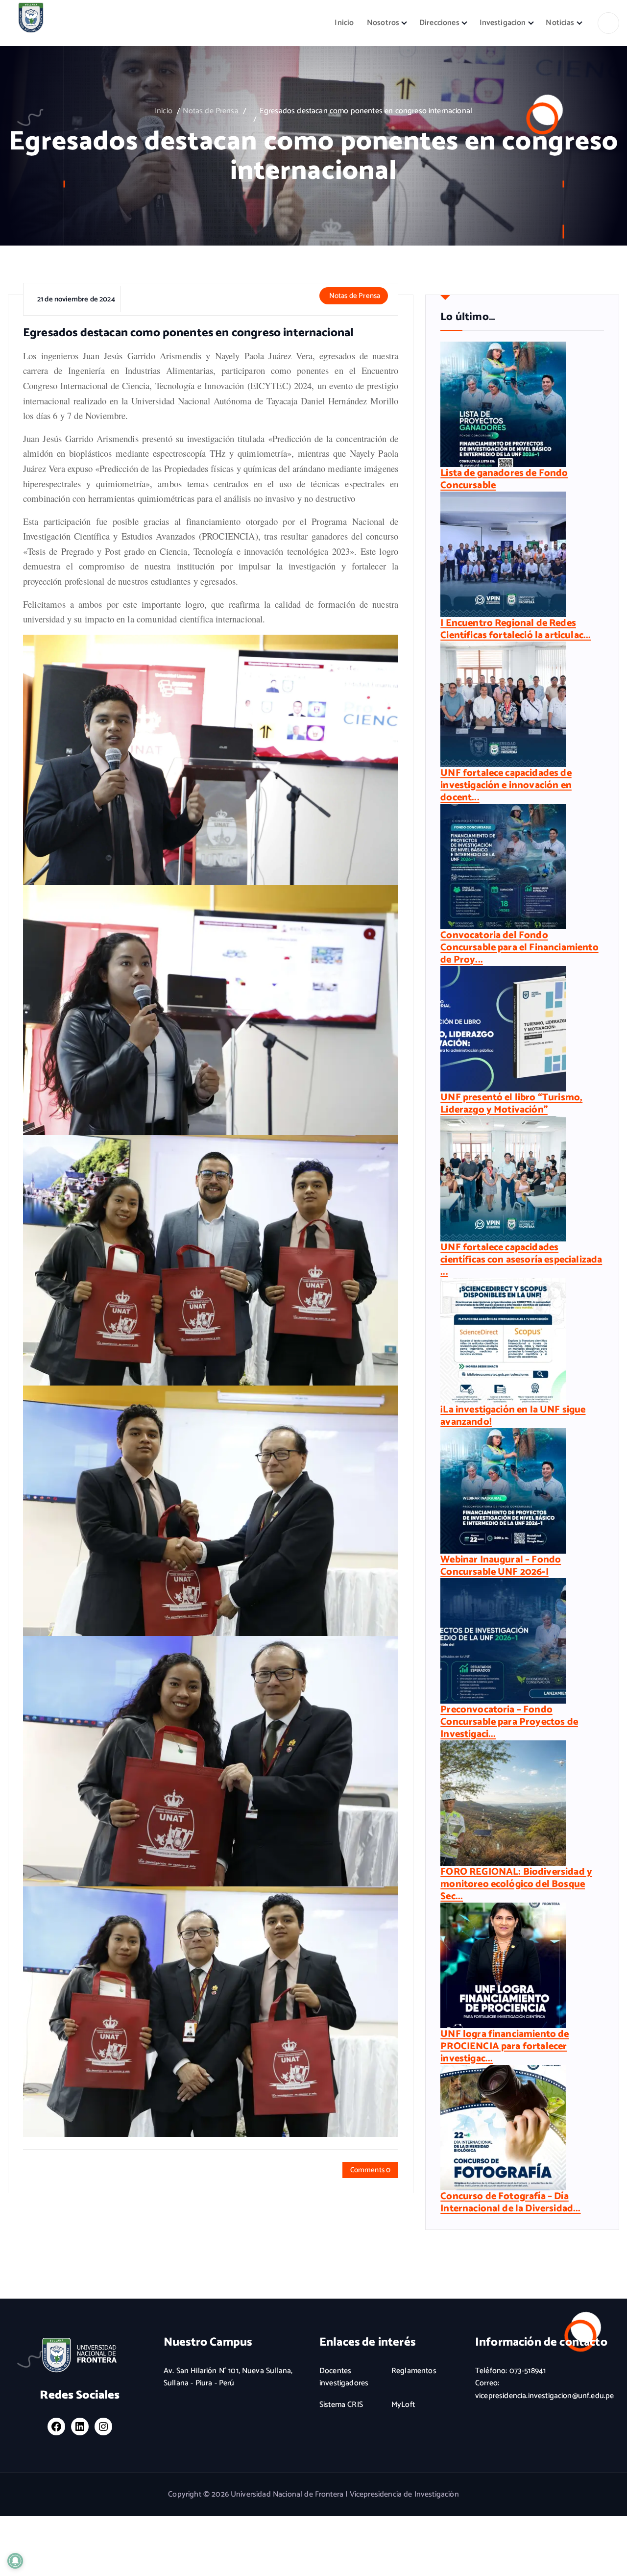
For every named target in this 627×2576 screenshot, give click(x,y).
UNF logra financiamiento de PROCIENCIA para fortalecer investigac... (505, 2046)
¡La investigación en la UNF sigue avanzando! (513, 1416)
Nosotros (383, 23)
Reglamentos (414, 2371)
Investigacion (503, 23)
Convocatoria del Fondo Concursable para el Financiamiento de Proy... (519, 948)
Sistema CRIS (341, 2405)
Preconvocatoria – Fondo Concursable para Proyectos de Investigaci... (509, 1722)
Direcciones (439, 23)
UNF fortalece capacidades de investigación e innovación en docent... (506, 785)
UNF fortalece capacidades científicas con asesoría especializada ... (521, 1260)
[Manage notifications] (15, 2561)
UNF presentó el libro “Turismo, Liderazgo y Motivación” (511, 1104)
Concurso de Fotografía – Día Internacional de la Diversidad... (510, 2203)
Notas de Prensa (210, 111)
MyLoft (403, 2405)
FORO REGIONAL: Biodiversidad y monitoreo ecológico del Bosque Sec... (516, 1884)
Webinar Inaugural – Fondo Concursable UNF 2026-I (501, 1566)
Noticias (560, 23)
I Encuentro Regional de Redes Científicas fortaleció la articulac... (516, 629)
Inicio (344, 23)
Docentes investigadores (344, 2377)
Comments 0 (371, 2170)
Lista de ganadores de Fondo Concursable (504, 479)
